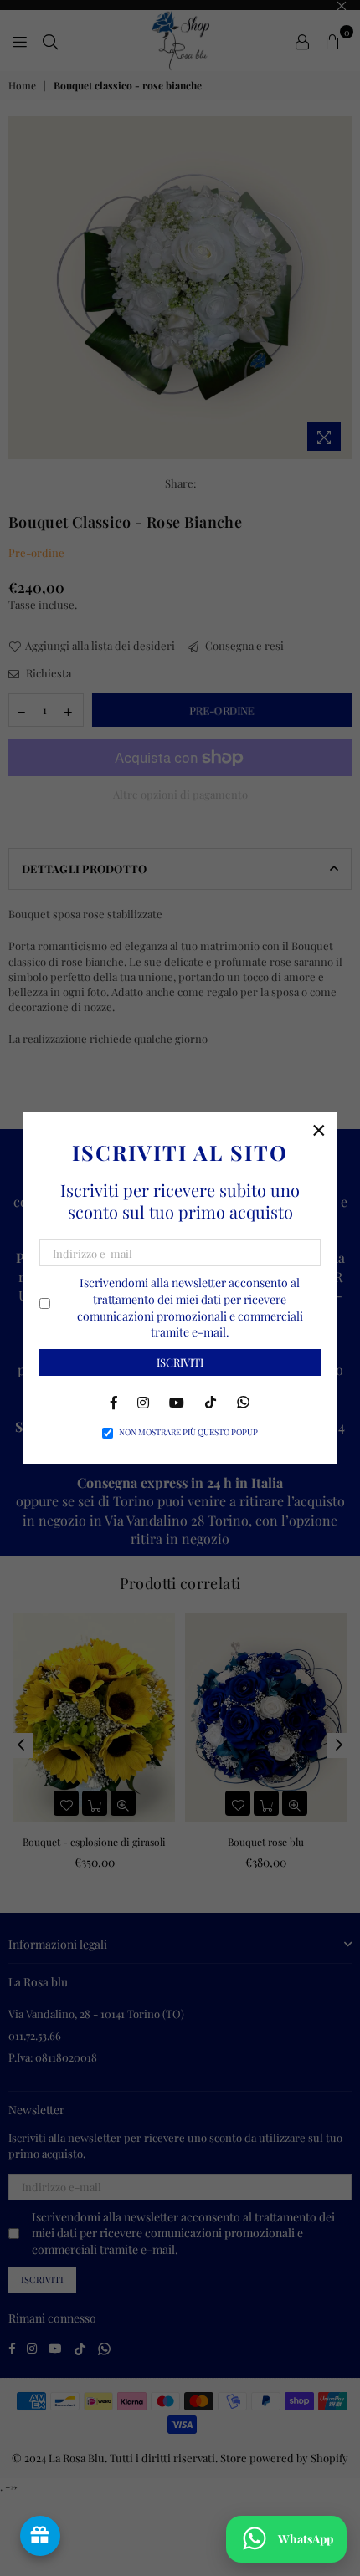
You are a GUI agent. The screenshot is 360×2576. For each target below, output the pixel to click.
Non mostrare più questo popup (188, 1432)
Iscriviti (180, 1362)
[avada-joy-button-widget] (40, 2536)
